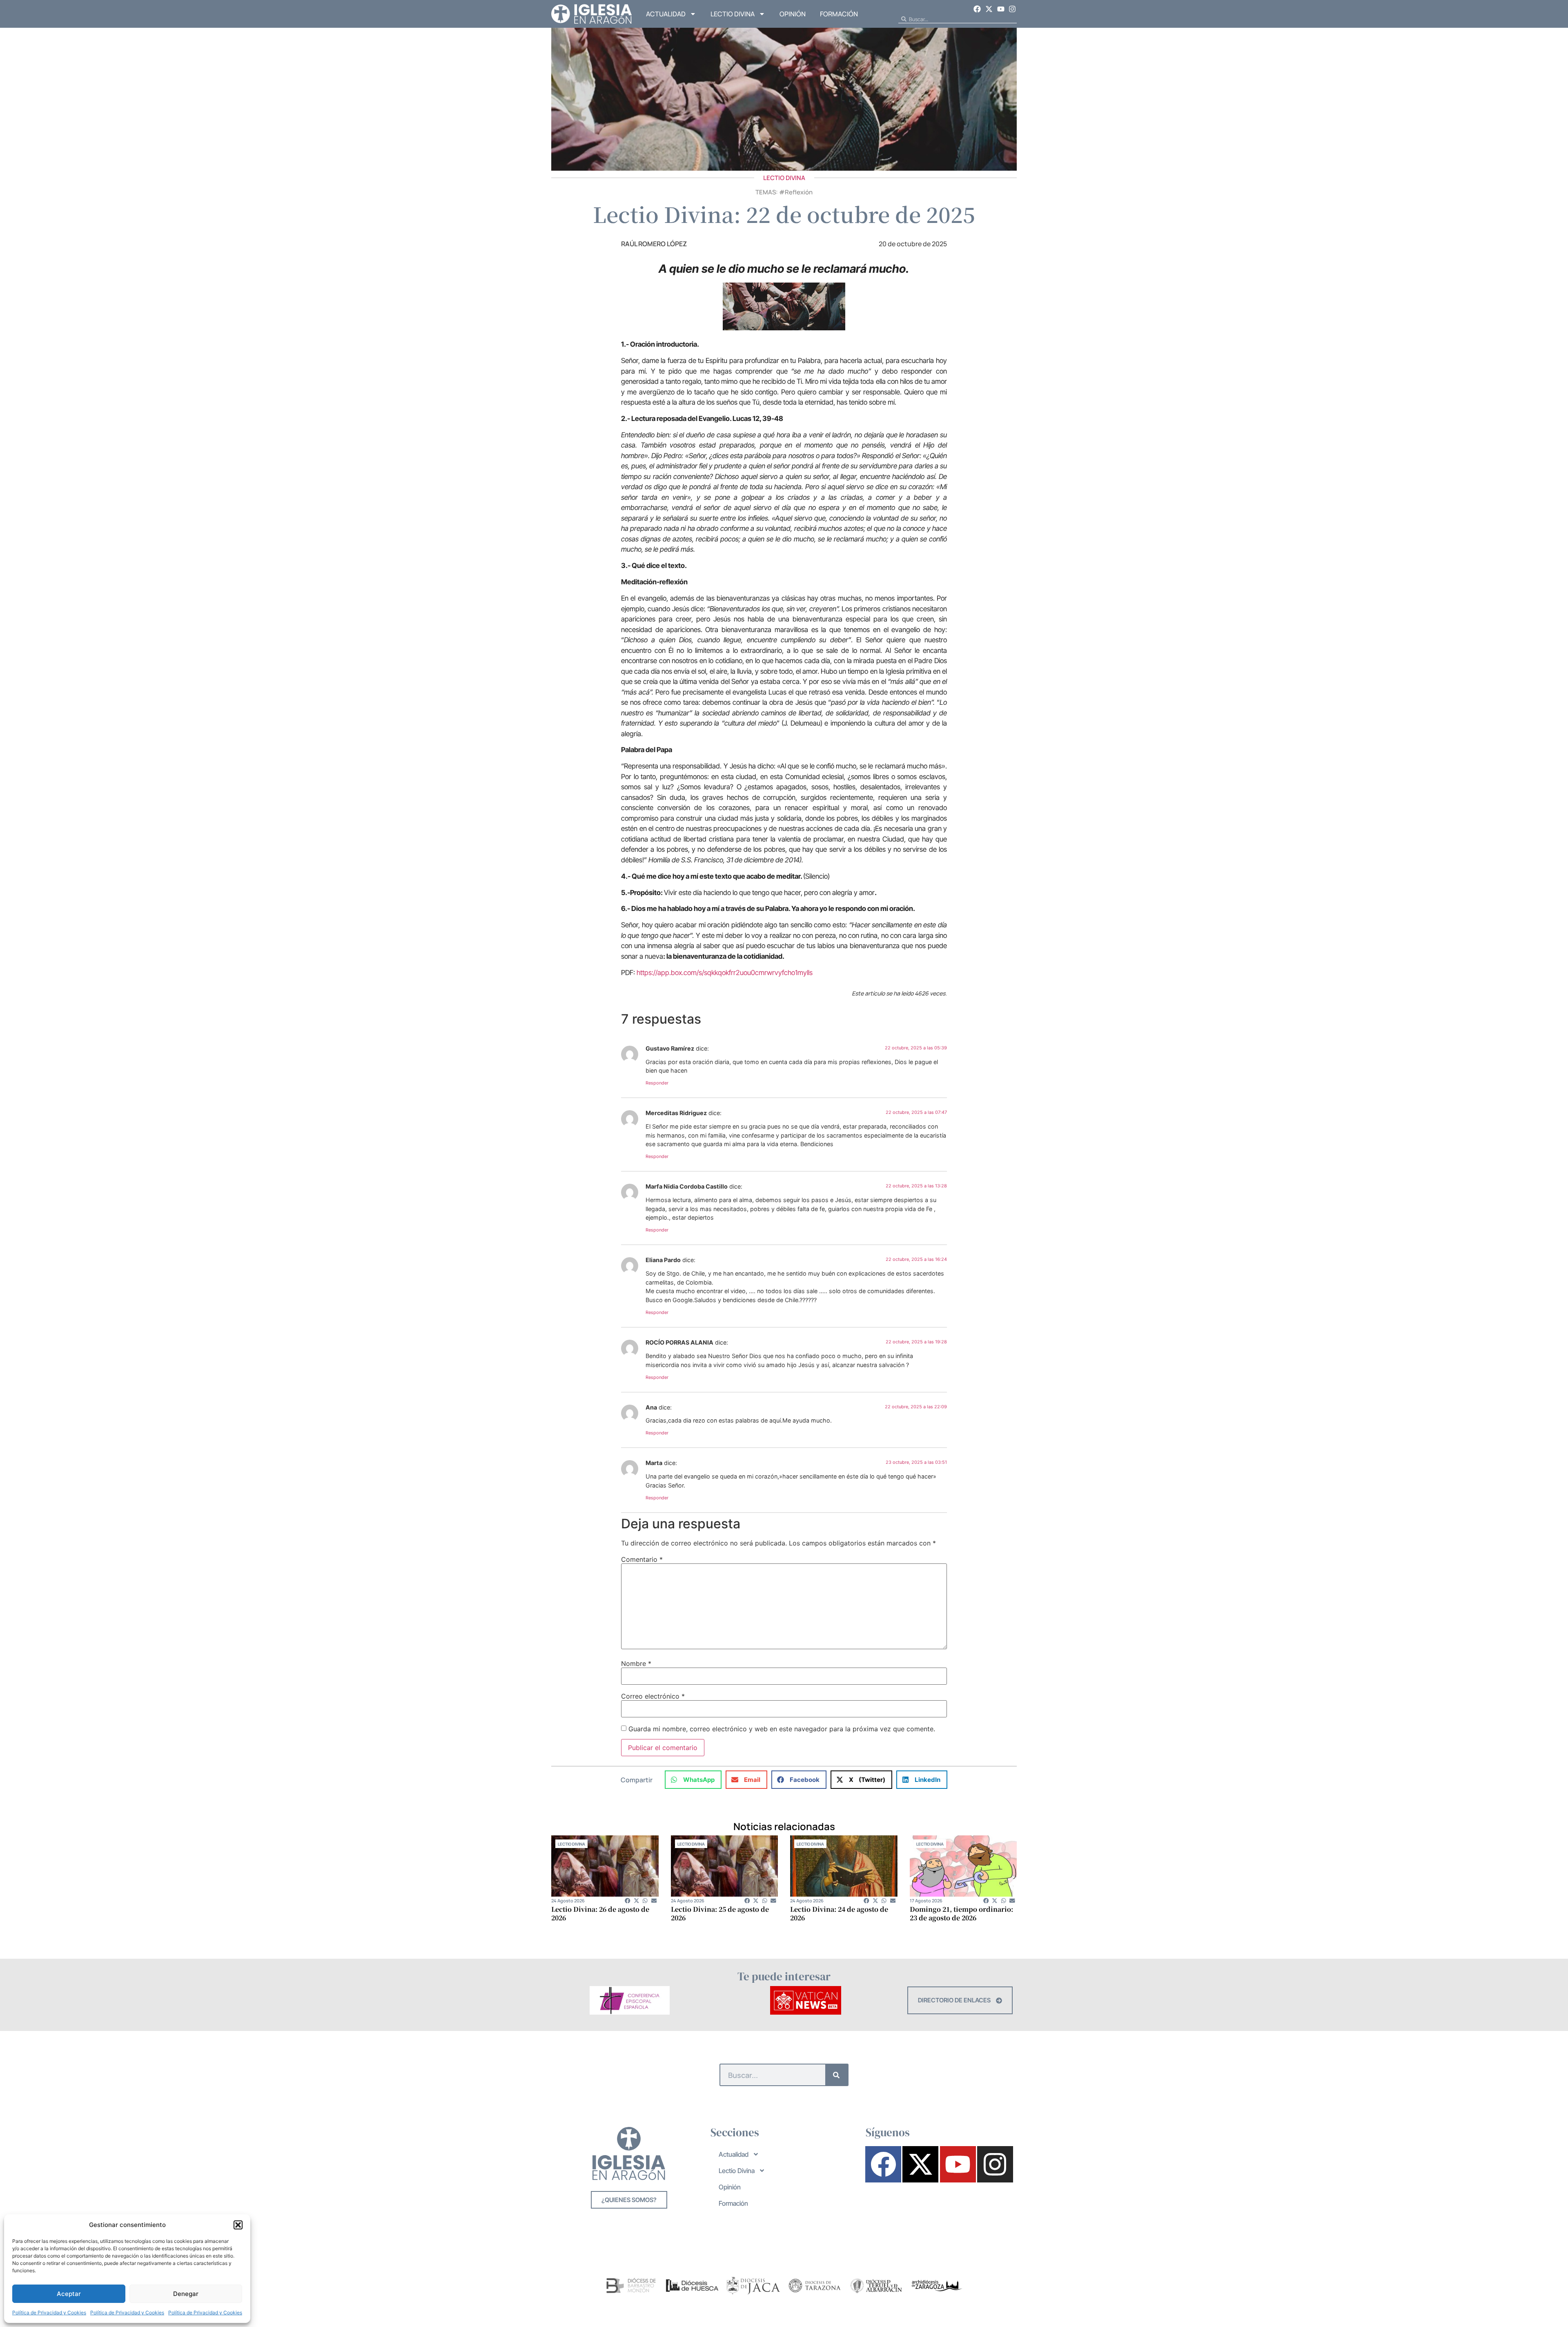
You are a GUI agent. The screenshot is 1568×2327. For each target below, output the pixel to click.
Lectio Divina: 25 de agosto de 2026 (720, 1913)
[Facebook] (978, 9)
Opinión (793, 14)
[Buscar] (836, 2075)
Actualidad (666, 14)
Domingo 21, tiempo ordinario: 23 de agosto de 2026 (961, 1913)
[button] (238, 2225)
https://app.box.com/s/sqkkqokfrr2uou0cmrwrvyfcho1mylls (725, 973)
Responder (657, 1083)
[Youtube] (1001, 9)
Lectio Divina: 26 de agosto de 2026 (600, 1913)
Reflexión (799, 192)
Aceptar (69, 2294)
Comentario (642, 1559)
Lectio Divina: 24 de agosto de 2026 (839, 1913)
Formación (839, 14)
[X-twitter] (989, 9)
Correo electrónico (653, 1696)
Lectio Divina (733, 14)
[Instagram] (1012, 9)
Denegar (186, 2294)
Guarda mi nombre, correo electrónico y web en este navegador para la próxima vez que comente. (782, 1729)
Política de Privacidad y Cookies (49, 2313)
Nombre (636, 1663)
